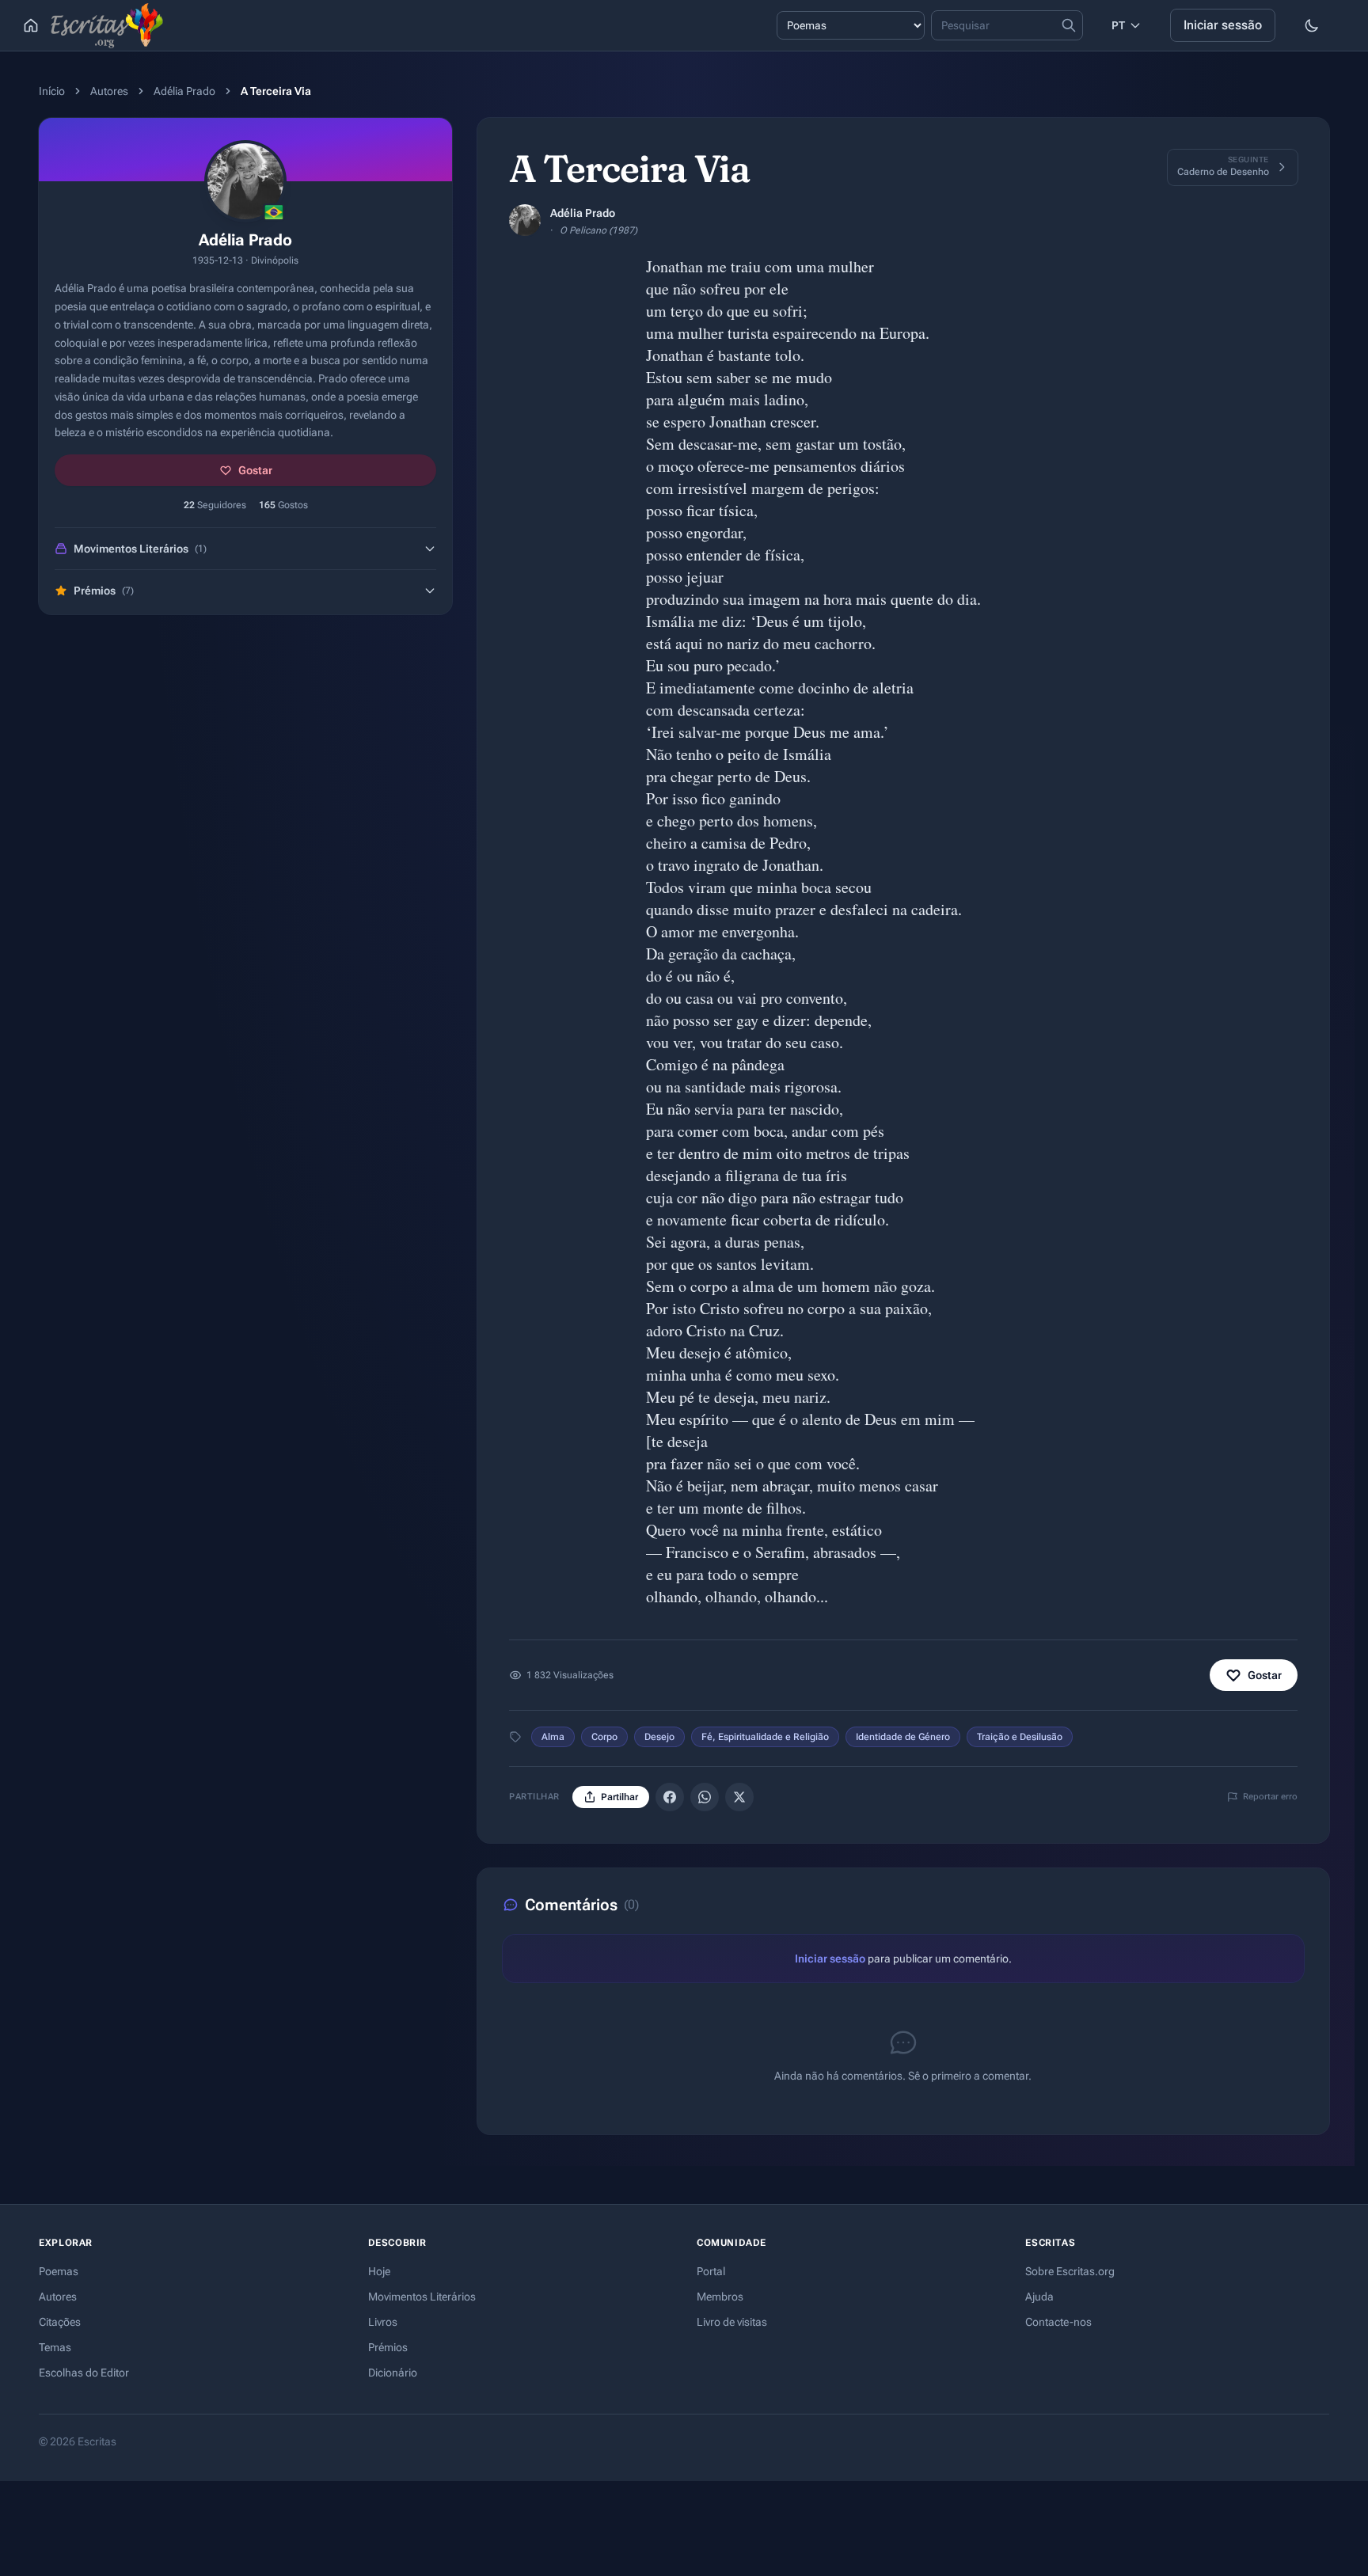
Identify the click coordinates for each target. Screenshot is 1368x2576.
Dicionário (393, 2373)
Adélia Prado (184, 91)
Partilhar (619, 1797)
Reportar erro (1270, 1797)
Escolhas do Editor (84, 2373)
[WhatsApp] (705, 1797)
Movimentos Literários (422, 2297)
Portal (711, 2271)
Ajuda (1039, 2297)
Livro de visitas (732, 2322)
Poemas (59, 2271)
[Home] (31, 25)
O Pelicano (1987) (598, 230)
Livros (383, 2322)
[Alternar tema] (1312, 25)
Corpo (604, 1737)
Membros (720, 2297)
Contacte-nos (1058, 2322)
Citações (60, 2322)
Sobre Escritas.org (1070, 2271)
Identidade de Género (903, 1737)
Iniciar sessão (1223, 25)
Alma (553, 1737)
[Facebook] (670, 1797)
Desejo (659, 1737)
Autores (109, 91)
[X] (739, 1797)
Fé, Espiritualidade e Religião (765, 1737)
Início (52, 91)
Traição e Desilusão (1020, 1737)
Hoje (379, 2271)
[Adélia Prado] (525, 220)
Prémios (388, 2347)
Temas (55, 2347)
